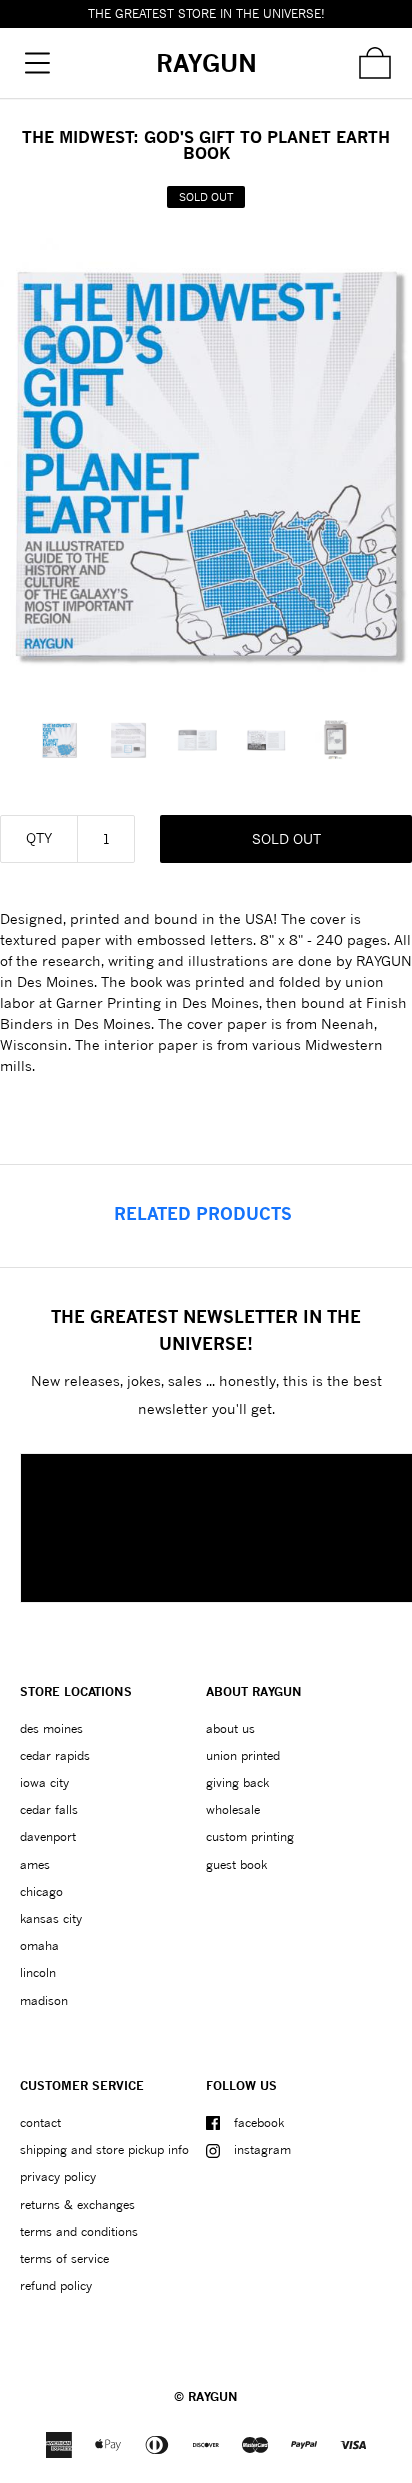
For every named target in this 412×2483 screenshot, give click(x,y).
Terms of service (64, 2258)
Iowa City (44, 1782)
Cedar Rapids (55, 1755)
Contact (40, 2122)
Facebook (259, 2122)
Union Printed (243, 1755)
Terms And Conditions (79, 2231)
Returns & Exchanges (77, 2204)
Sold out (286, 838)
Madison (44, 2000)
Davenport (48, 1836)
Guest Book (236, 1864)
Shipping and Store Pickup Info (104, 2149)
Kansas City (51, 1918)
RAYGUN (213, 2396)
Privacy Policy (58, 2176)
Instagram (262, 2149)
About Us (230, 1728)
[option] (68, 740)
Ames (35, 1864)
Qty (39, 837)
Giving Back (237, 1782)
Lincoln (38, 1972)
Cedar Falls (49, 1809)
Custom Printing (250, 1836)
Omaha (39, 1945)
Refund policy (56, 2285)
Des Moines (51, 1728)
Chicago (41, 1891)
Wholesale (233, 1809)
